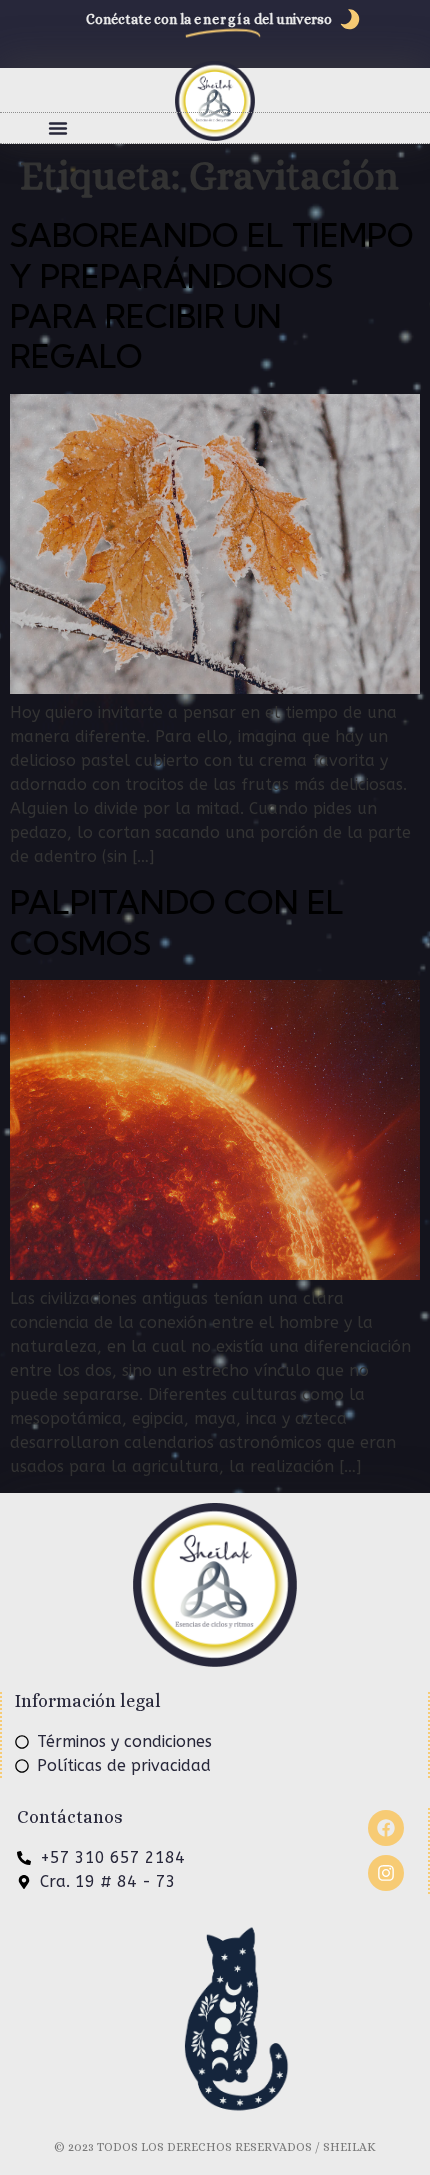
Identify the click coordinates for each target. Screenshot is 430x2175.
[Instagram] (386, 1873)
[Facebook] (386, 1828)
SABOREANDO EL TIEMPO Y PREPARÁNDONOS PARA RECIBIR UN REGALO (212, 295)
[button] (58, 128)
